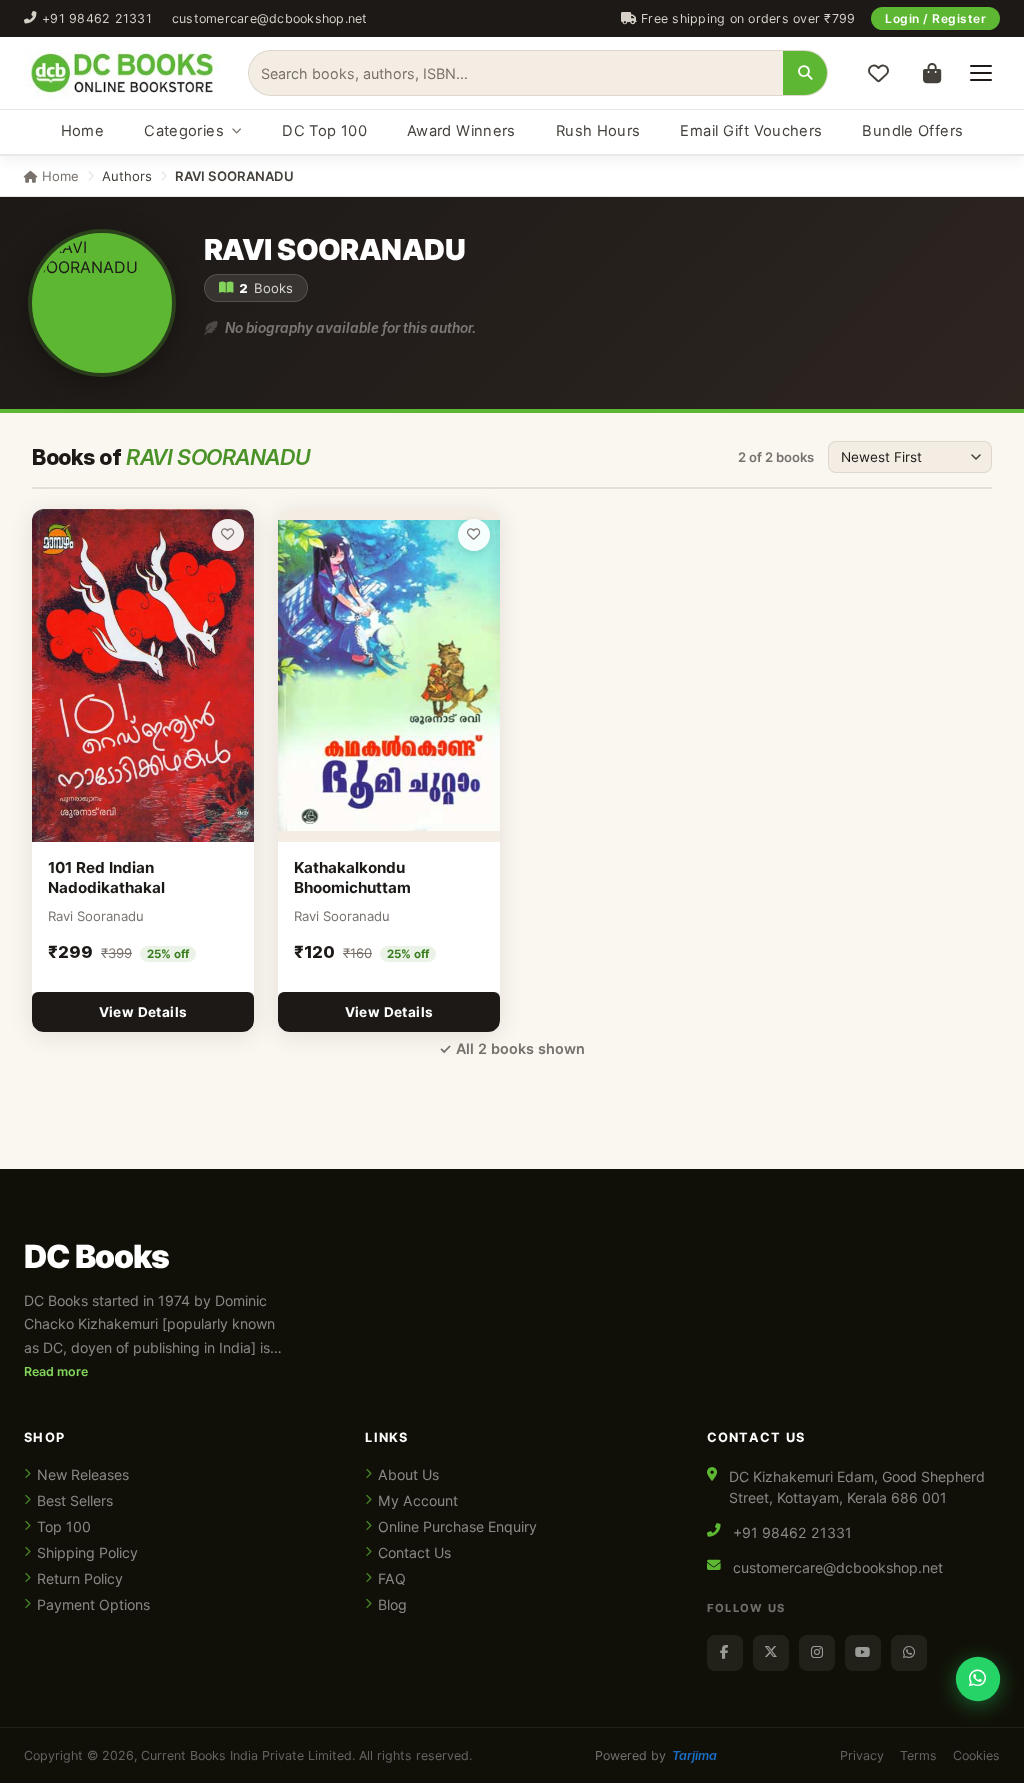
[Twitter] (771, 1653)
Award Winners (461, 131)
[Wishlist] (878, 73)
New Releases (83, 1474)
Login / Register (935, 18)
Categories (184, 131)
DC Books (96, 1257)
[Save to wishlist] (228, 535)
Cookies (976, 1755)
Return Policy (80, 1578)
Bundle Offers (912, 131)
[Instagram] (817, 1653)
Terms (918, 1755)
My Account (418, 1500)
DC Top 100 (324, 131)
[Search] (805, 73)
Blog (392, 1604)
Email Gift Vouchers (751, 131)
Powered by (656, 1755)
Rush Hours (598, 131)
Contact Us (414, 1552)
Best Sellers (75, 1500)
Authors (127, 176)
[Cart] (932, 73)
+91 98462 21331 (97, 18)
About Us (408, 1474)
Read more (56, 1371)
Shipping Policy (87, 1552)
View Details (143, 1012)
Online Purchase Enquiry (457, 1526)
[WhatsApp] (909, 1653)
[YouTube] (863, 1653)
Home (82, 131)
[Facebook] (725, 1653)
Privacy (862, 1755)
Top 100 (64, 1526)
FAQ (392, 1578)
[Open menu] (981, 73)
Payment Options (93, 1604)
